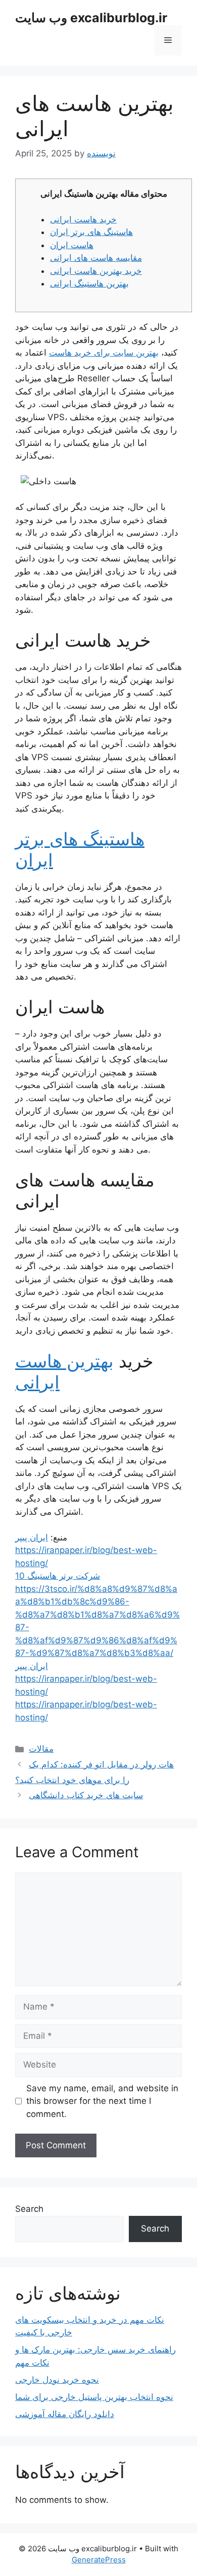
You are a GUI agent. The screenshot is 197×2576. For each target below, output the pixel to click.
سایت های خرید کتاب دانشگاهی (86, 1795)
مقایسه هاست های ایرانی (96, 258)
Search (29, 2209)
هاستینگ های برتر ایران (91, 232)
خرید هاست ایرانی (83, 219)
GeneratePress (99, 2560)
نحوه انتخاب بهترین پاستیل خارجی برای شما (94, 2397)
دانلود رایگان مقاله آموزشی (65, 2414)
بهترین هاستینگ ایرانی (89, 283)
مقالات (41, 1749)
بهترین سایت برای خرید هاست (104, 353)
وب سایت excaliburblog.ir (91, 18)
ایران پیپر (32, 1537)
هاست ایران (72, 245)
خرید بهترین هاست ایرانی (96, 271)
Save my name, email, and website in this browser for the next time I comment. (102, 2101)
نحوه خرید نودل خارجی (57, 2380)
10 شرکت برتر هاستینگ (58, 1576)
